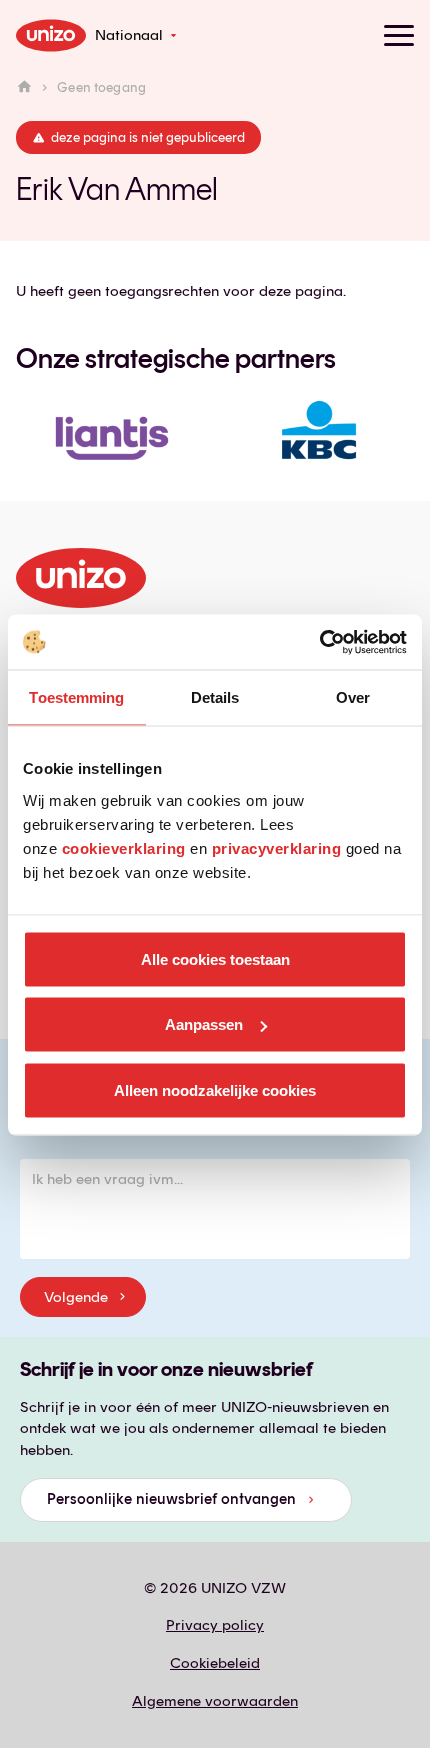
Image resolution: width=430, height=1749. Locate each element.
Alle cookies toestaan (215, 958)
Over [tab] (353, 697)
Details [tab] (215, 697)
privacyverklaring (277, 847)
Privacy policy (215, 1625)
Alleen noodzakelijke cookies (215, 1089)
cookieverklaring (124, 847)
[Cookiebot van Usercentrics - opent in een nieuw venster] (319, 642)
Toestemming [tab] (76, 697)
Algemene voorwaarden (215, 1701)
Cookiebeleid (215, 1663)
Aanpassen (204, 1024)
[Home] (24, 87)
